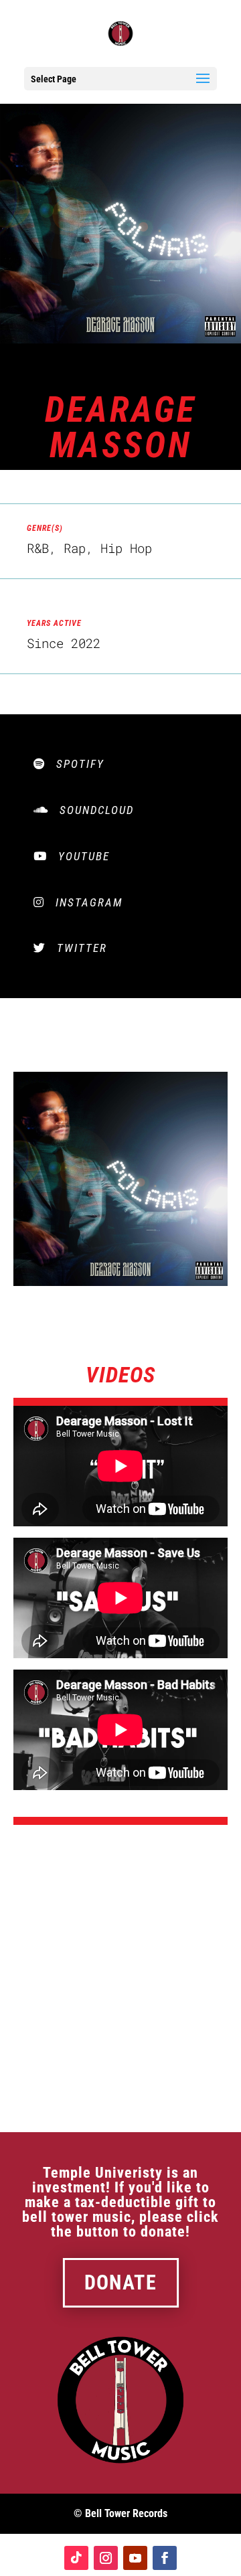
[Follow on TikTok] (76, 2558)
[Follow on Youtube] (135, 2558)
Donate (120, 2283)
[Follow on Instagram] (106, 2558)
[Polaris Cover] (120, 1282)
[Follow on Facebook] (165, 2558)
